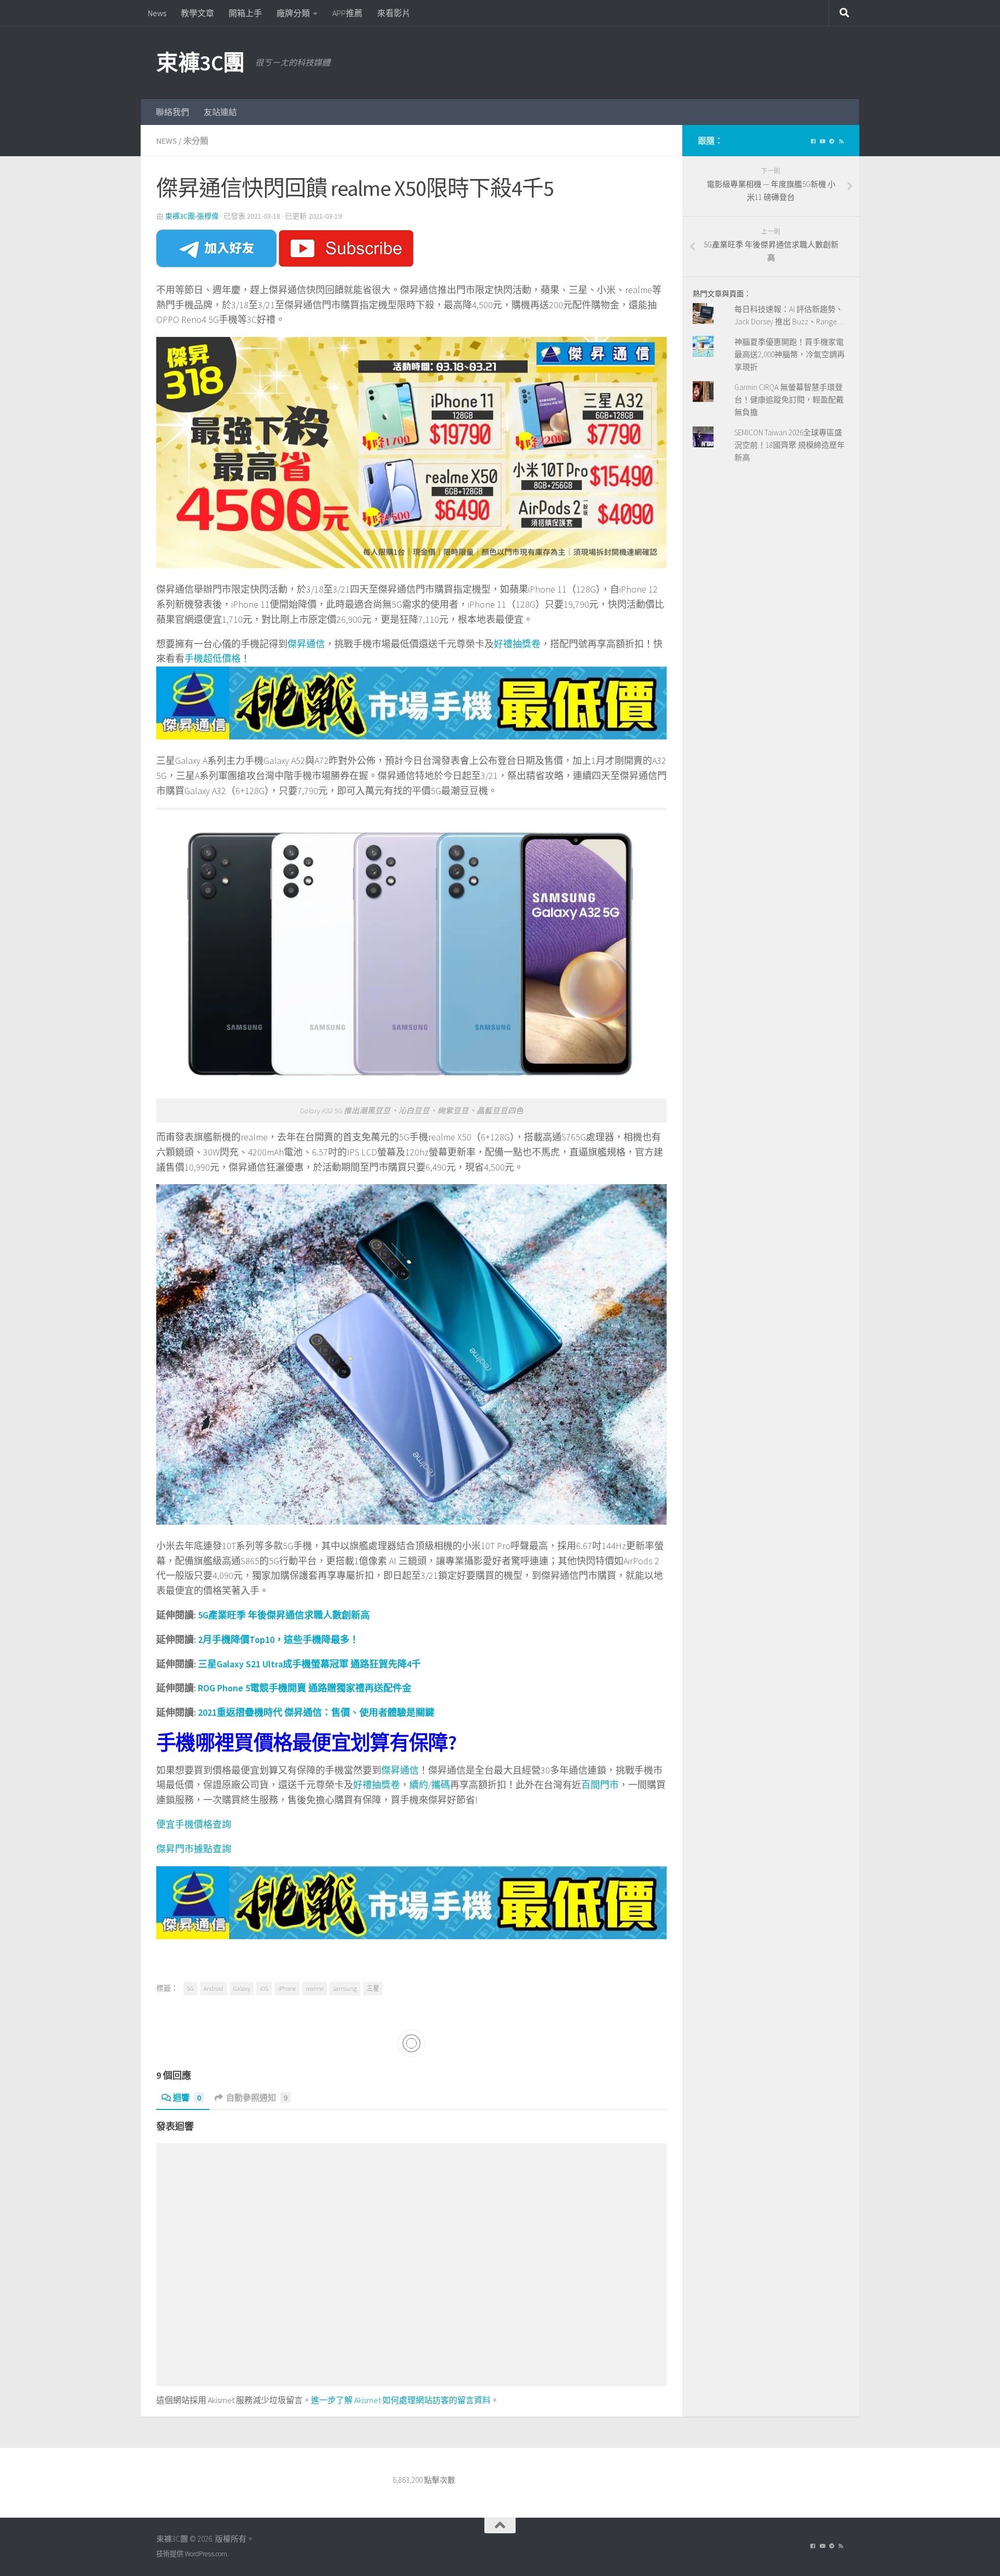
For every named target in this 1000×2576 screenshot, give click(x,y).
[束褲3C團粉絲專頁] (813, 142)
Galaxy (242, 1988)
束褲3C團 (201, 62)
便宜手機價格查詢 (194, 1824)
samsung (345, 1988)
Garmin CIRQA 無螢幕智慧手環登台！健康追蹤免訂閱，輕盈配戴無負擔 (789, 400)
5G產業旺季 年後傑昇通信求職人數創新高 (284, 1615)
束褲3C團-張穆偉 (192, 216)
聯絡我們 (172, 112)
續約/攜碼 (430, 1785)
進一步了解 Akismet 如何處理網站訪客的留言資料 (401, 2400)
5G (190, 1988)
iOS (264, 1988)
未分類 (196, 141)
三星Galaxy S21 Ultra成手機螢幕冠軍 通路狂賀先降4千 (309, 1664)
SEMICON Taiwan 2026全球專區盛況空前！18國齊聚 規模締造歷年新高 (790, 445)
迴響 (187, 2097)
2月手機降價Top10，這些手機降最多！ (278, 1639)
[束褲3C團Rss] (841, 142)
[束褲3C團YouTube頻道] (822, 142)
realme (315, 1988)
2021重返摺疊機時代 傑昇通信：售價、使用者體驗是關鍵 (316, 1712)
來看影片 (394, 13)
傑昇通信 (306, 644)
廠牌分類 (293, 13)
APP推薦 (347, 13)
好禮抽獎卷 (517, 644)
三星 (373, 1988)
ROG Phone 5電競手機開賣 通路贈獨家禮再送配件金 (305, 1688)
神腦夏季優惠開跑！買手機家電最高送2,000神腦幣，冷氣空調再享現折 (790, 354)
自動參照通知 (257, 2097)
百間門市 (600, 1785)
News (157, 13)
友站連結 (220, 112)
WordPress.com (206, 2554)
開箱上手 (245, 13)
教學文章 (197, 13)
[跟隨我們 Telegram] (832, 142)
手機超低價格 (213, 658)
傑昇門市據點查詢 (194, 1849)
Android (214, 1988)
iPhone (287, 1988)
